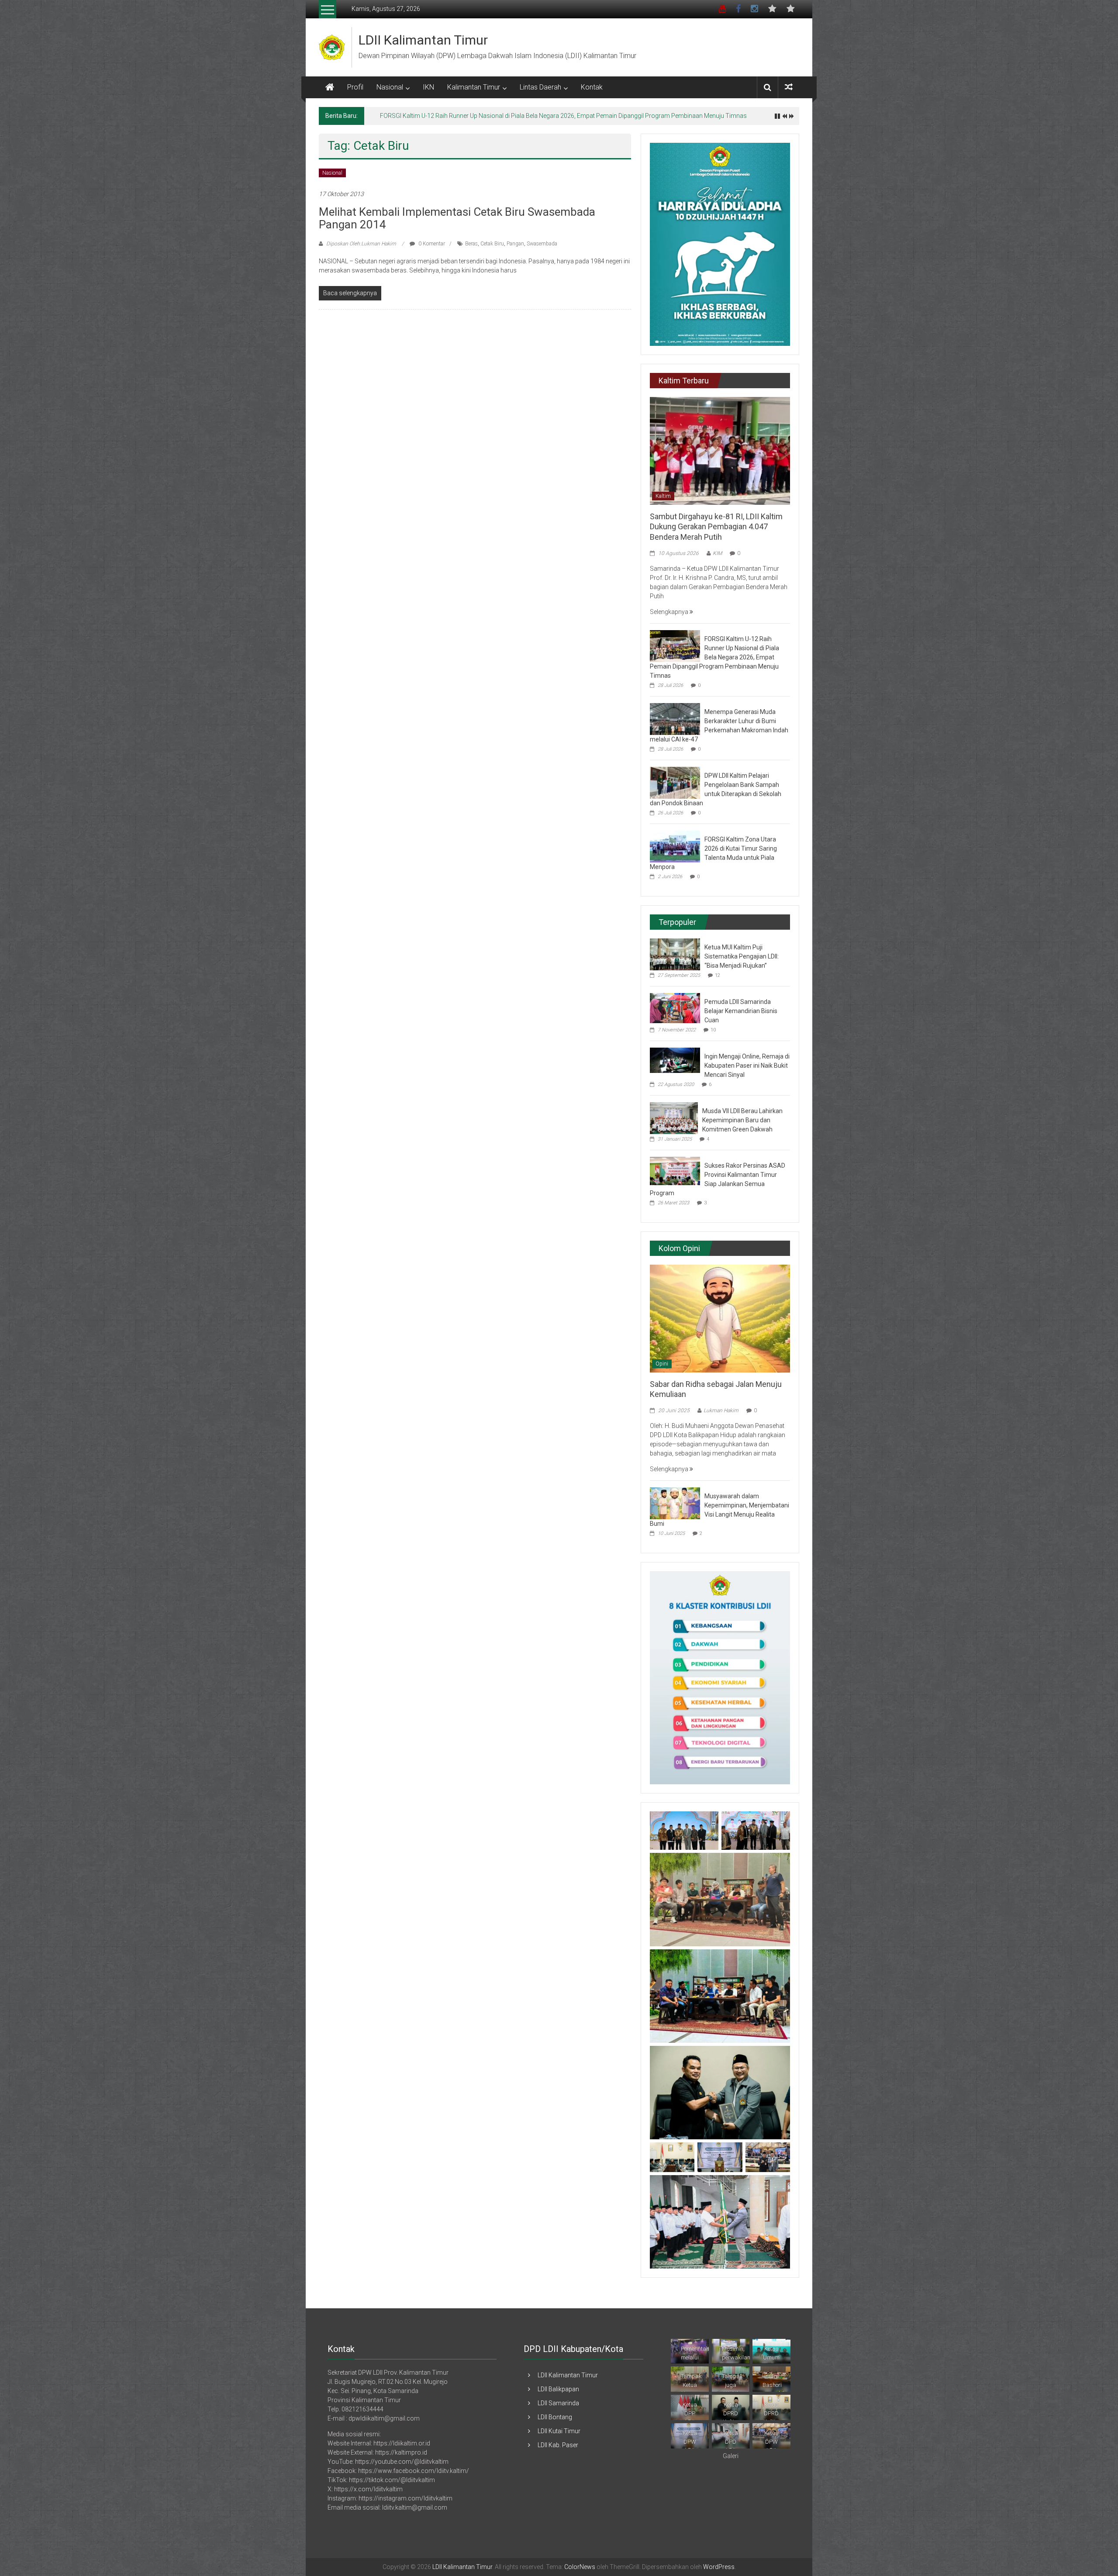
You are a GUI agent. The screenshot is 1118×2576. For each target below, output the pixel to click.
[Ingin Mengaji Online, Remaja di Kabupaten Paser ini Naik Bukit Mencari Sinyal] (675, 1060)
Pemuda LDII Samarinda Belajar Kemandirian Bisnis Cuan (741, 1011)
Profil (355, 87)
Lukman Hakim (721, 1410)
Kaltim (663, 496)
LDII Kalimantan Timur (423, 40)
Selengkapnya (670, 612)
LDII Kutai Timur (559, 2431)
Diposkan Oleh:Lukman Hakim (361, 244)
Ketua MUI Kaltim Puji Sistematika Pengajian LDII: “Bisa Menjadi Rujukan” (742, 956)
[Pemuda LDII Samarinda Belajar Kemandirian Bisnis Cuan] (675, 1007)
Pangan (515, 244)
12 (718, 975)
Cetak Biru (492, 244)
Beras (471, 244)
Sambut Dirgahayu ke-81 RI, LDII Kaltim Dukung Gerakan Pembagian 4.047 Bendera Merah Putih (716, 527)
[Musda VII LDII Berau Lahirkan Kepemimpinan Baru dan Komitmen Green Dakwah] (674, 1117)
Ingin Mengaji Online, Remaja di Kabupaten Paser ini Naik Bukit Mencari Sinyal (747, 1066)
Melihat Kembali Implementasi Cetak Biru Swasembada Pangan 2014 (457, 218)
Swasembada (542, 244)
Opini (662, 1364)
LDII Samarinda (558, 2403)
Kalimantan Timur (474, 87)
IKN (428, 87)
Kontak (592, 87)
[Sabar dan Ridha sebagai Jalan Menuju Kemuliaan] (720, 1318)
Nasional (390, 87)
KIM (717, 553)
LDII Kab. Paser (558, 2445)
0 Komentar (431, 244)
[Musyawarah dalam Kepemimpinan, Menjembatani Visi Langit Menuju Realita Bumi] (675, 1503)
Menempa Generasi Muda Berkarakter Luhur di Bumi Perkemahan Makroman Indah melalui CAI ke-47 (517, 116)
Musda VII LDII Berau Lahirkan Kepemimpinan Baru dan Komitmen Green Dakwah (742, 1120)
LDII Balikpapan (558, 2389)
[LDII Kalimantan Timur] (330, 87)
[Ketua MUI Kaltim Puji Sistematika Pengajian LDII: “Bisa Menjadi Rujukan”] (675, 954)
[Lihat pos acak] (789, 87)
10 (713, 1030)
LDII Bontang (555, 2417)
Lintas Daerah (540, 87)
